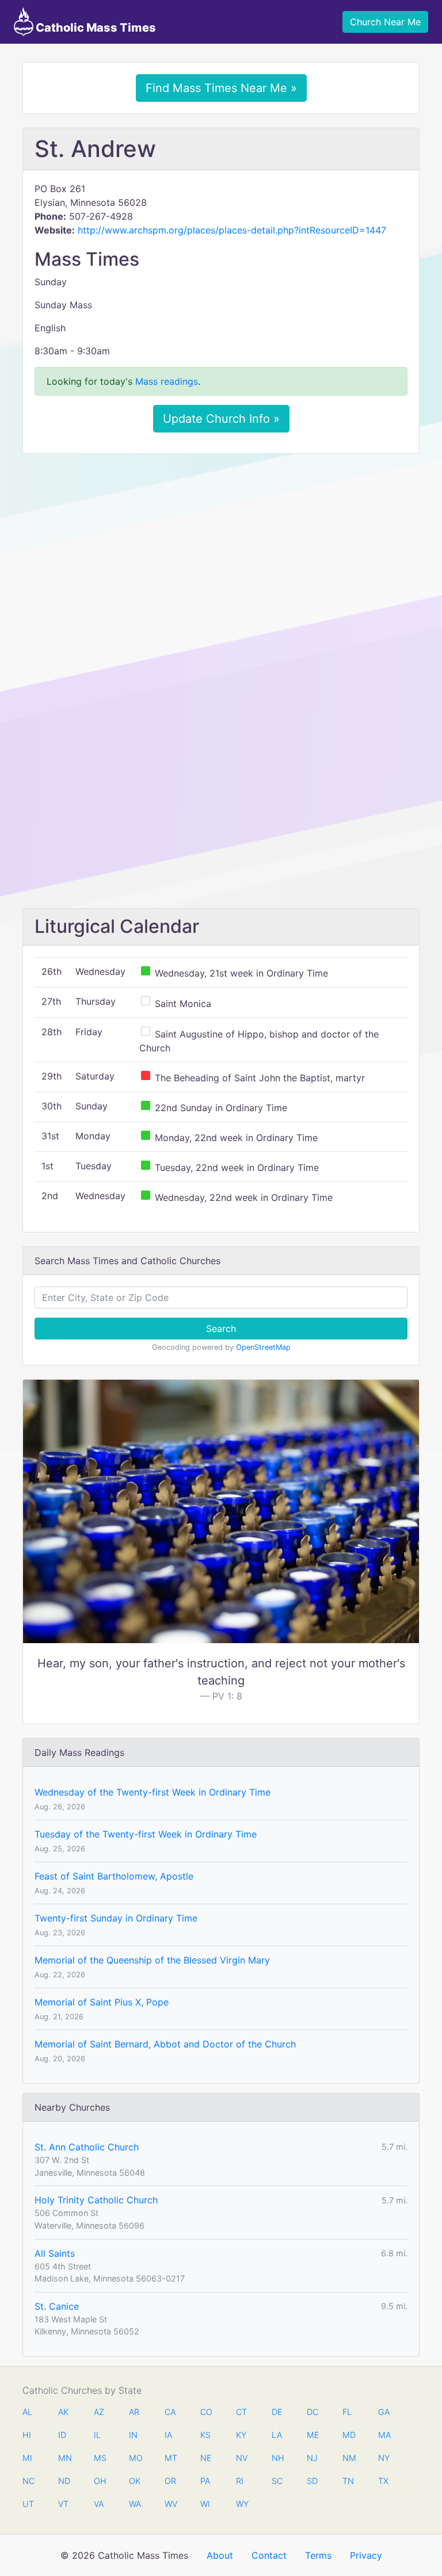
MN (64, 2458)
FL (347, 2412)
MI (27, 2458)
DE (277, 2412)
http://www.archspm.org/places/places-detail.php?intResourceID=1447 (232, 230)
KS (205, 2435)
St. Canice (57, 2306)
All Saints (55, 2253)
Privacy (366, 2555)
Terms (318, 2555)
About (220, 2555)
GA (384, 2412)
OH (100, 2481)
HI (27, 2435)
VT (63, 2504)
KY (241, 2435)
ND (64, 2481)
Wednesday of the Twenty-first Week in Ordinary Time (153, 1792)
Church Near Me (385, 22)
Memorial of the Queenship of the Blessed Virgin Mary (152, 1960)
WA (135, 2504)
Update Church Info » (221, 419)
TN (348, 2481)
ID (62, 2435)
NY (384, 2458)
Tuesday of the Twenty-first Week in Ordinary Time (146, 1834)
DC (313, 2412)
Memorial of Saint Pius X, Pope (102, 2002)
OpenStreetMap (263, 1347)
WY (242, 2504)
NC (28, 2481)
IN (133, 2435)
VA (99, 2504)
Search (221, 1329)
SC (277, 2481)
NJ (312, 2458)
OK (135, 2481)
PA (205, 2481)
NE (206, 2458)
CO (206, 2412)
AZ (99, 2412)
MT (170, 2458)
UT (28, 2504)
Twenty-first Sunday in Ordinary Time (116, 1918)
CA (170, 2412)
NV (242, 2458)
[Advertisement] (221, 548)
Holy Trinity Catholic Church (96, 2200)
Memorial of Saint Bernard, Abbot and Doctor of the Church (165, 2044)
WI (205, 2504)
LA (277, 2435)
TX (383, 2481)
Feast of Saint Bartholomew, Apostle (114, 1876)
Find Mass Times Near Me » (221, 88)
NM (348, 2458)
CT (241, 2412)
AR (134, 2412)
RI (240, 2481)
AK (63, 2412)
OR (170, 2481)
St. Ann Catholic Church (87, 2147)
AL (27, 2412)
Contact (269, 2555)
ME (313, 2435)
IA (168, 2435)
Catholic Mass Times (95, 28)
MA (384, 2435)
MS (100, 2458)
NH (277, 2458)
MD (348, 2435)
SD (312, 2481)
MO (135, 2458)
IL (97, 2435)
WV (170, 2504)
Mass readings (167, 381)
